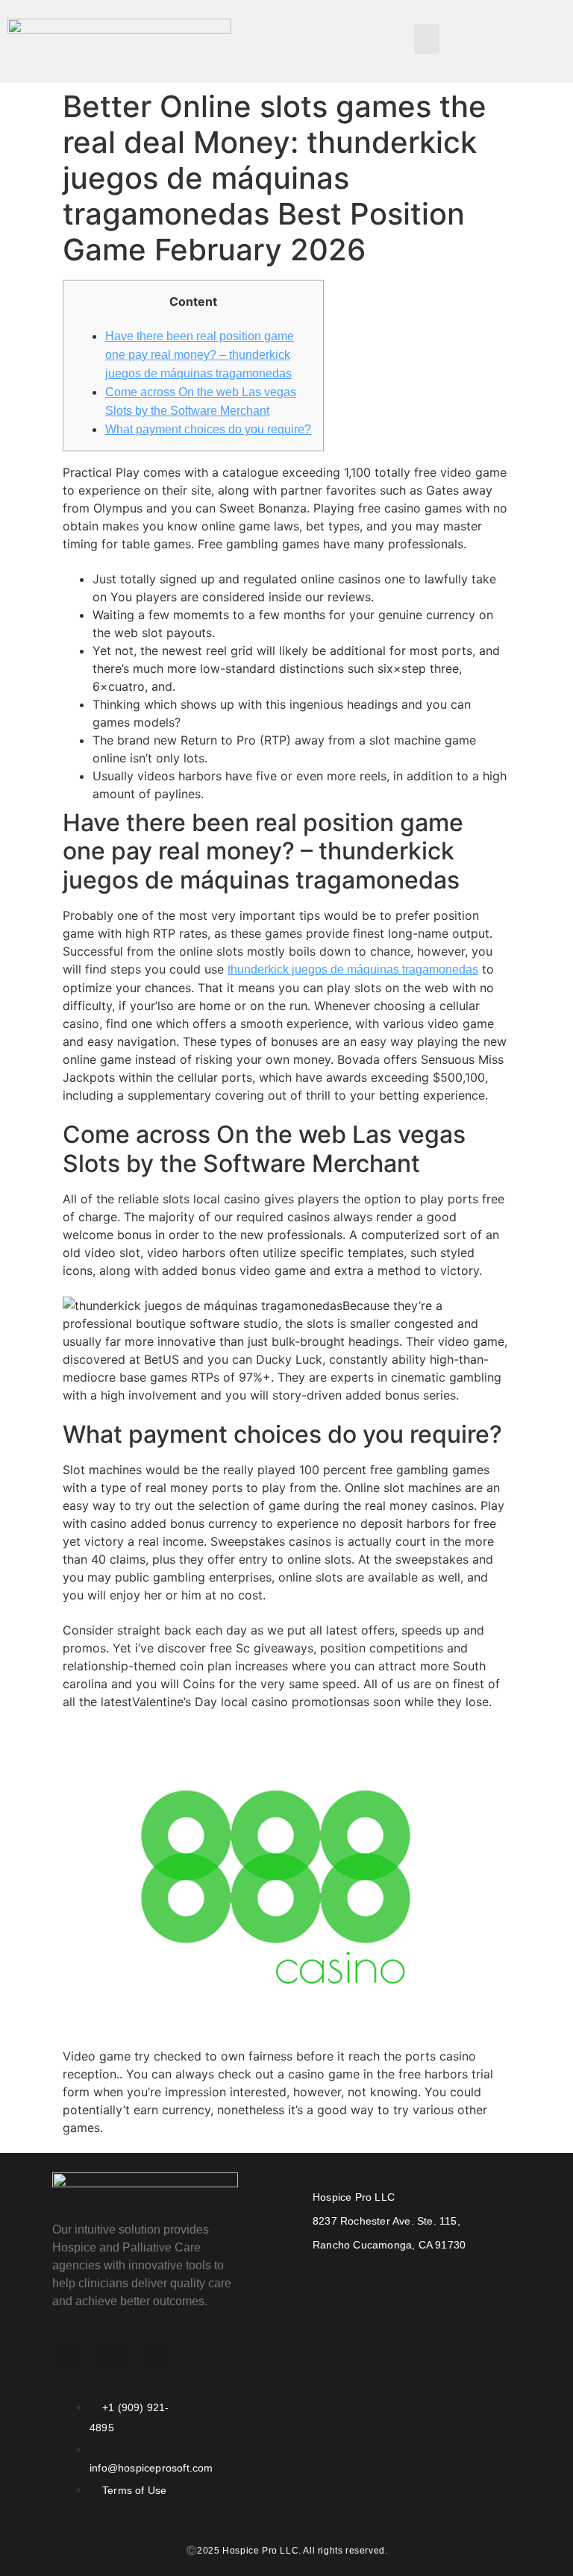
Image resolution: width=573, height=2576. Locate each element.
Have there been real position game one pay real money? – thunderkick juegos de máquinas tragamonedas (200, 355)
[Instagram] (113, 2359)
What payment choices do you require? (208, 429)
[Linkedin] (157, 2359)
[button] (427, 39)
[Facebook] (69, 2359)
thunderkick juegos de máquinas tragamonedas (353, 969)
